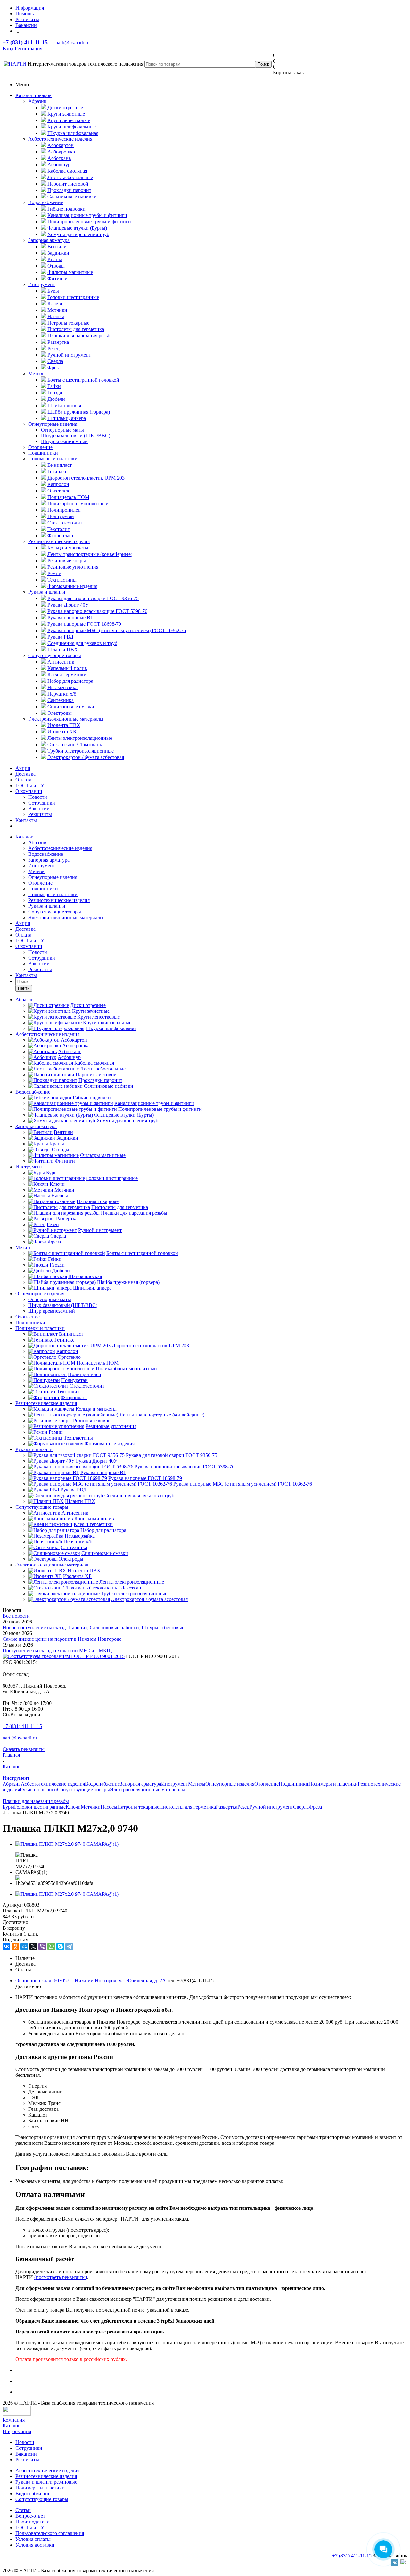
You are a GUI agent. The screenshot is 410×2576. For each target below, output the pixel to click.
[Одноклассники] (15, 1946)
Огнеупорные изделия (53, 424)
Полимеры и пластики (53, 459)
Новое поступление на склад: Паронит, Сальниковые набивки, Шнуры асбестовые (93, 1627)
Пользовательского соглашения (50, 2533)
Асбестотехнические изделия (60, 139)
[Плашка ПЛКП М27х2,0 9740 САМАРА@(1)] (67, 1844)
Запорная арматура (49, 240)
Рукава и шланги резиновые (46, 2482)
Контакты (26, 820)
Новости (38, 797)
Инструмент (42, 284)
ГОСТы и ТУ (30, 785)
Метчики (91, 1807)
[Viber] (42, 1946)
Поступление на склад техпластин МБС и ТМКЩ (57, 1651)
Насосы (109, 1807)
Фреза (315, 1807)
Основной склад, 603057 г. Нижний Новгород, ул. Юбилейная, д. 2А (91, 1981)
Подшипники (43, 453)
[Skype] (60, 1946)
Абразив (37, 101)
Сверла (301, 1807)
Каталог (24, 837)
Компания (14, 2420)
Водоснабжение (46, 202)
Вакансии (39, 809)
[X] (33, 1946)
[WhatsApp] (51, 1946)
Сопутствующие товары (55, 655)
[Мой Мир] (24, 1946)
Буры (8, 1807)
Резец (243, 1807)
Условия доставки (35, 2545)
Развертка (227, 1807)
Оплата (23, 780)
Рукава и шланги (47, 592)
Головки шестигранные (40, 1807)
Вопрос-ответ (30, 2516)
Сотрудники (42, 803)
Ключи (73, 1807)
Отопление (40, 447)
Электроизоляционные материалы (66, 719)
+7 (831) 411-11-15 (25, 42)
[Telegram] (69, 1946)
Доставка (25, 774)
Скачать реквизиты (24, 1749)
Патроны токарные (138, 1807)
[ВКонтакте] (6, 1946)
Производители (33, 2522)
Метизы (37, 373)
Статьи (23, 2510)
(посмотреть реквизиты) (61, 2277)
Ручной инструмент (271, 1807)
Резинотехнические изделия (59, 541)
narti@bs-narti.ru (73, 42)
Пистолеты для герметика (188, 1807)
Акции (23, 768)
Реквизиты (40, 814)
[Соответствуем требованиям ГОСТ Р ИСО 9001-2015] (64, 1656)
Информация (17, 2431)
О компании (29, 791)
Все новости (16, 1616)
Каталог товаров (33, 95)
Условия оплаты (33, 2539)
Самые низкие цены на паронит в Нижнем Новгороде (62, 1639)
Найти (24, 988)
